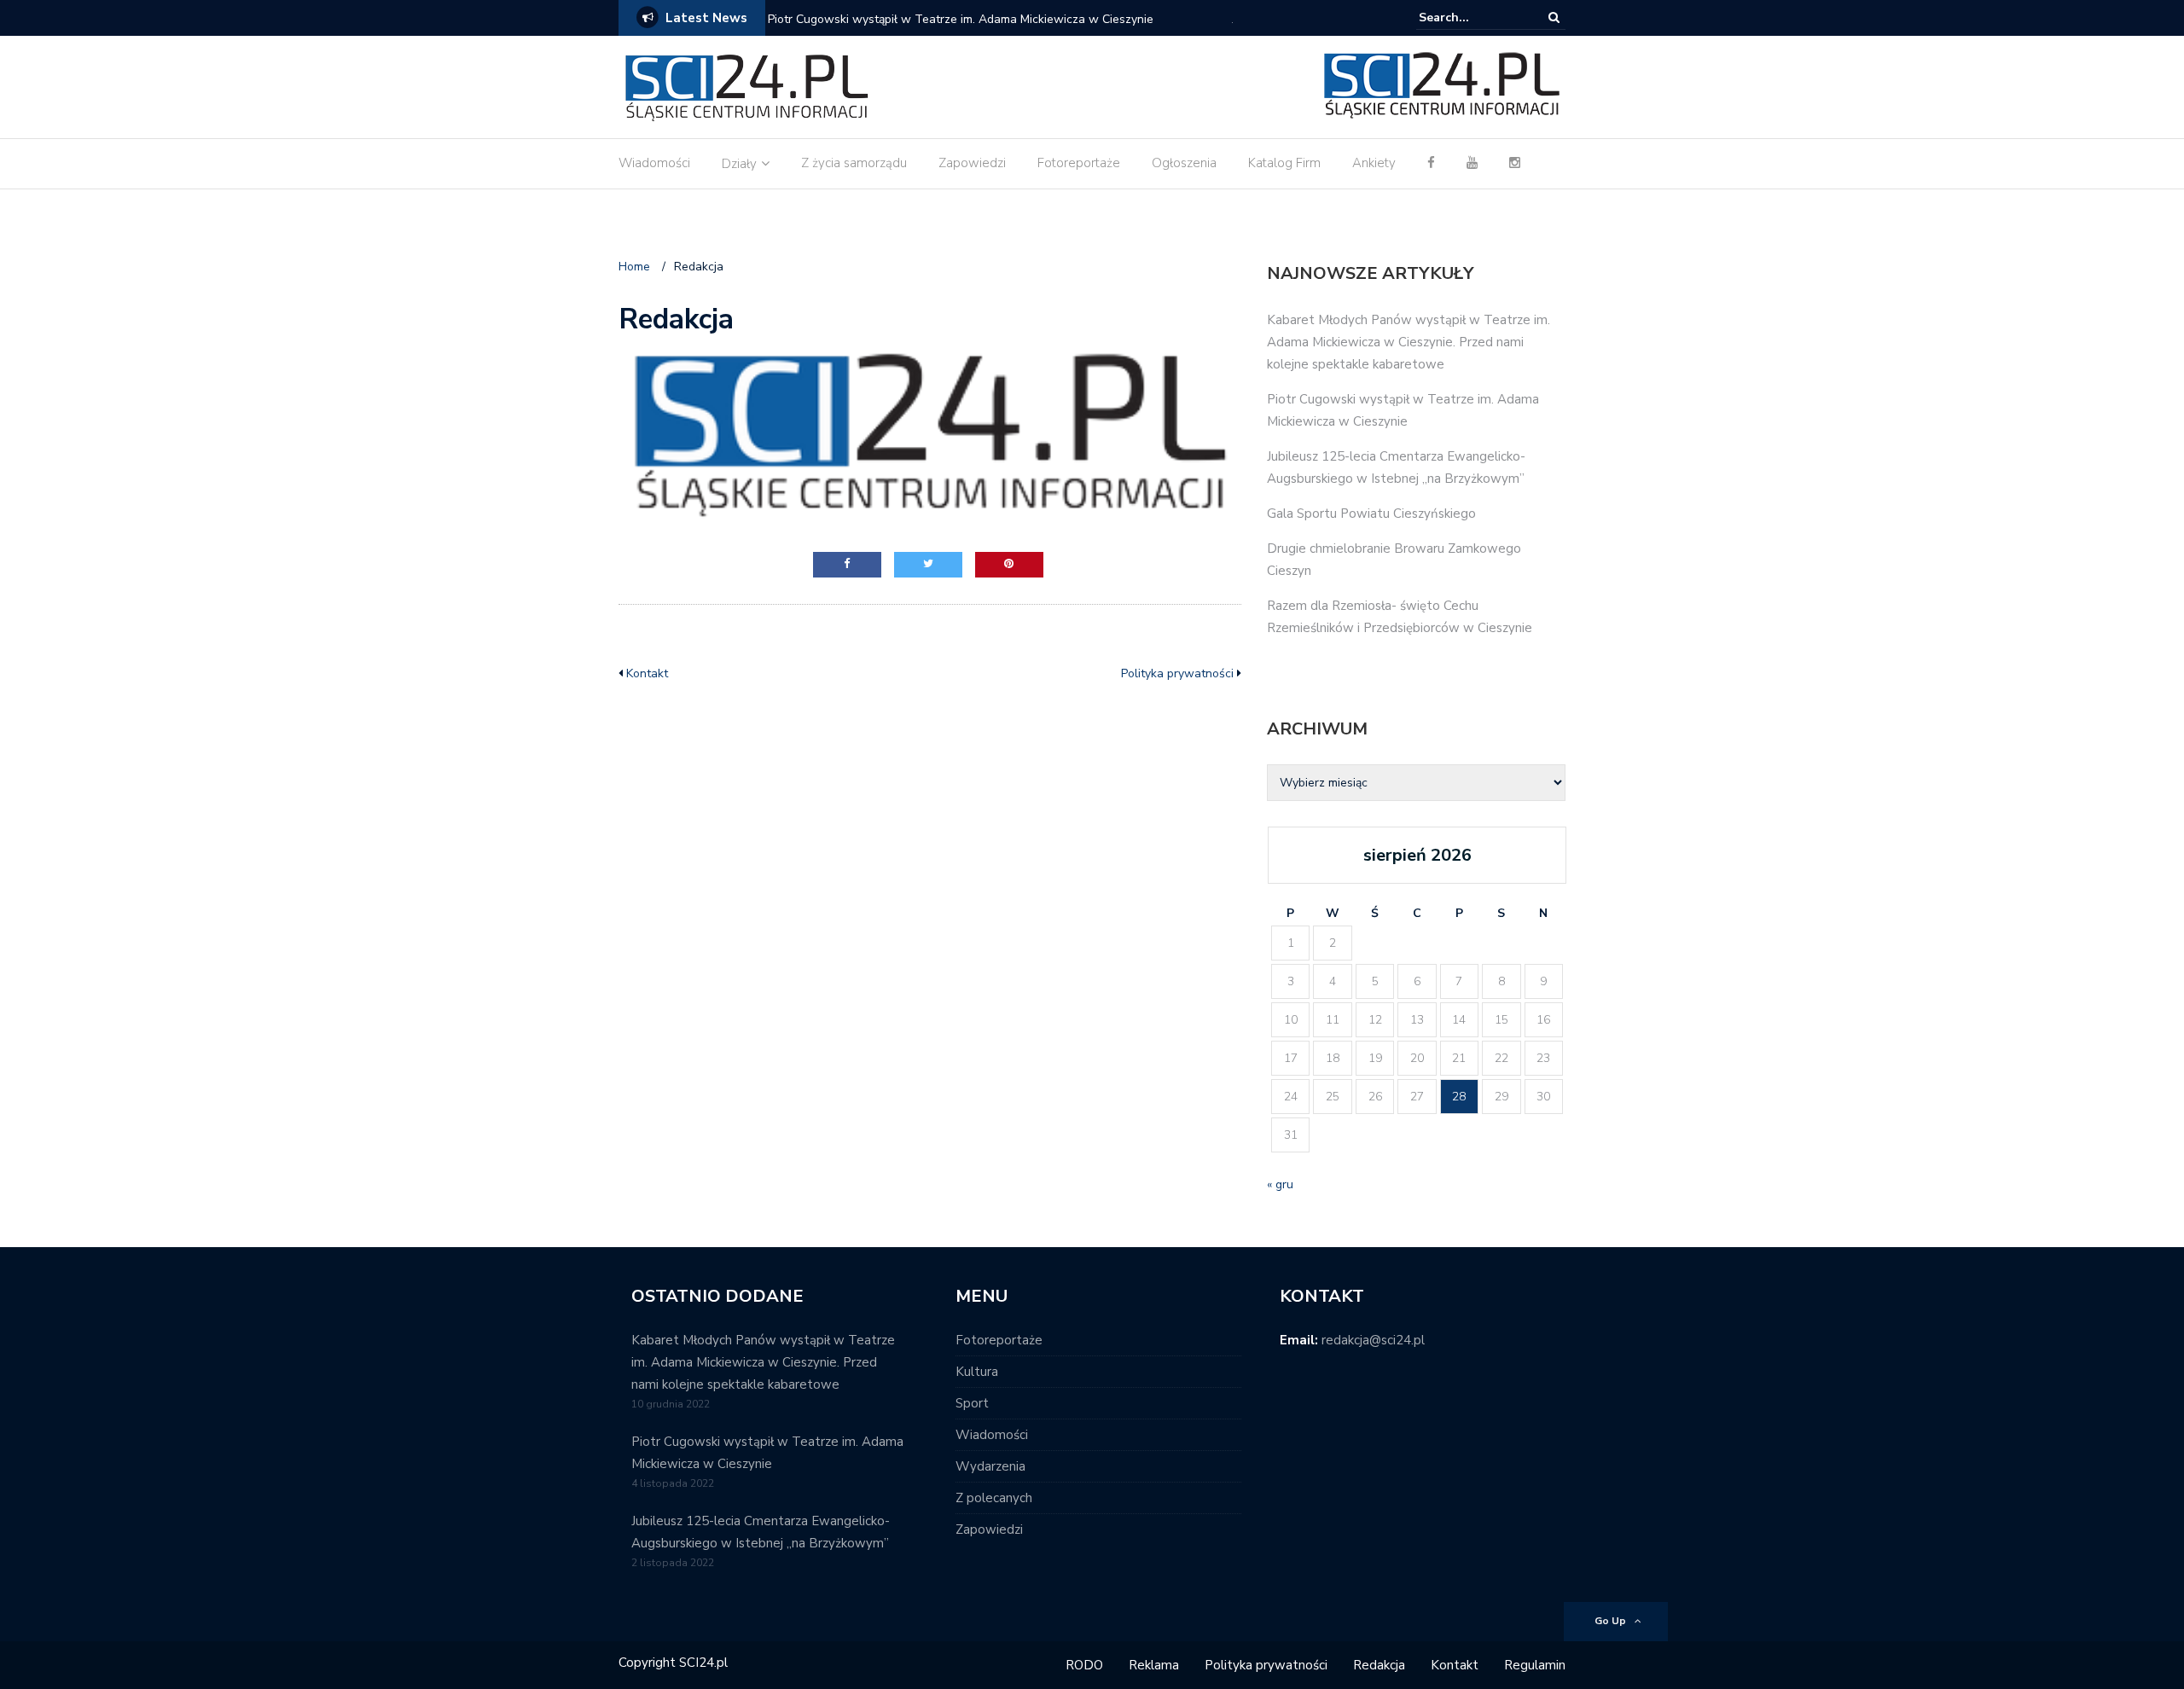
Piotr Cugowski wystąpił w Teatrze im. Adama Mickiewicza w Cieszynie (961, 19)
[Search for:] (1471, 17)
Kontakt (647, 673)
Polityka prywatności (1177, 673)
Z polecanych (994, 1498)
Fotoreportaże (1079, 163)
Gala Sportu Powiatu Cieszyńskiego (1371, 514)
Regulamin (1535, 1665)
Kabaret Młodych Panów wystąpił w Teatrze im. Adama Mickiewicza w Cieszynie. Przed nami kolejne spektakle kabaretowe (1409, 342)
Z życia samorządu (854, 163)
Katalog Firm (1284, 163)
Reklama (1154, 1665)
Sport (972, 1403)
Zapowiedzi (972, 163)
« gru (1280, 1184)
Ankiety (1374, 163)
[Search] (1554, 17)
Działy (739, 164)
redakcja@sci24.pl (1373, 1340)
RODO (1084, 1665)
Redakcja (1379, 1665)
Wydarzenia (990, 1466)
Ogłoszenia (1184, 163)
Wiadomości (654, 163)
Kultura (977, 1372)
